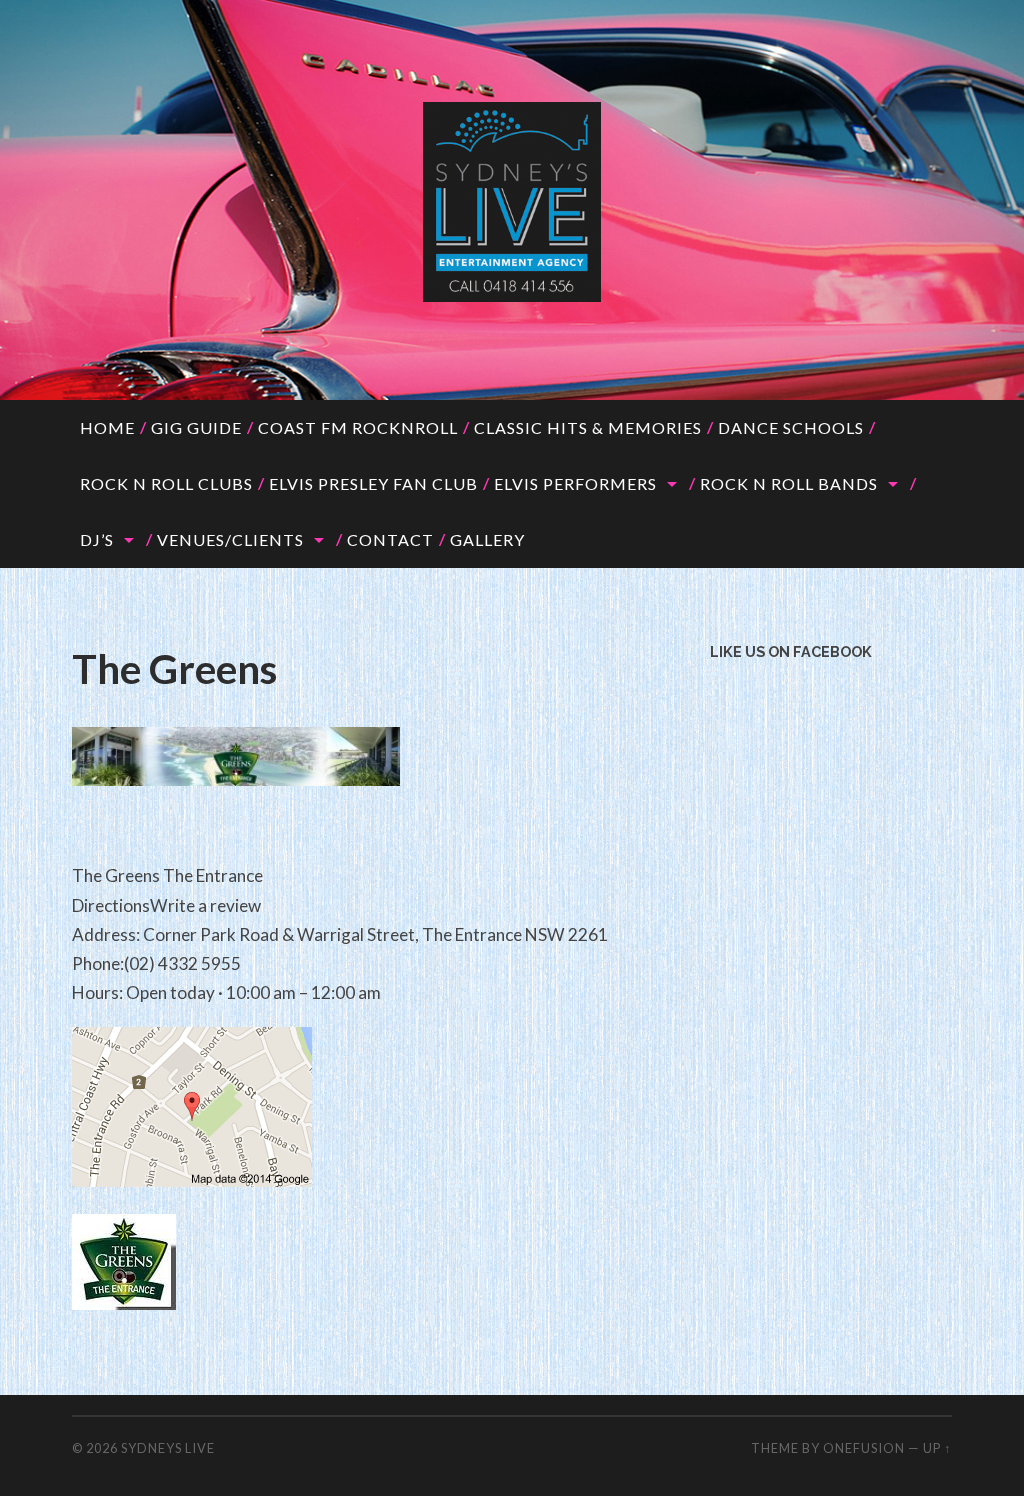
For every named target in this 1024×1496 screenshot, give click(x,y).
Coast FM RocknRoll (358, 427)
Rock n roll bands (789, 483)
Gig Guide (196, 427)
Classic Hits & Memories (588, 427)
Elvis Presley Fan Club (373, 483)
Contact (390, 539)
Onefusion (864, 1448)
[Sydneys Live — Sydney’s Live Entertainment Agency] (511, 202)
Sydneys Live (168, 1448)
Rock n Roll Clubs (166, 483)
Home (107, 427)
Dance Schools (791, 427)
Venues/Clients (230, 539)
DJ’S (97, 539)
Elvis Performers (575, 483)
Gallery (487, 539)
